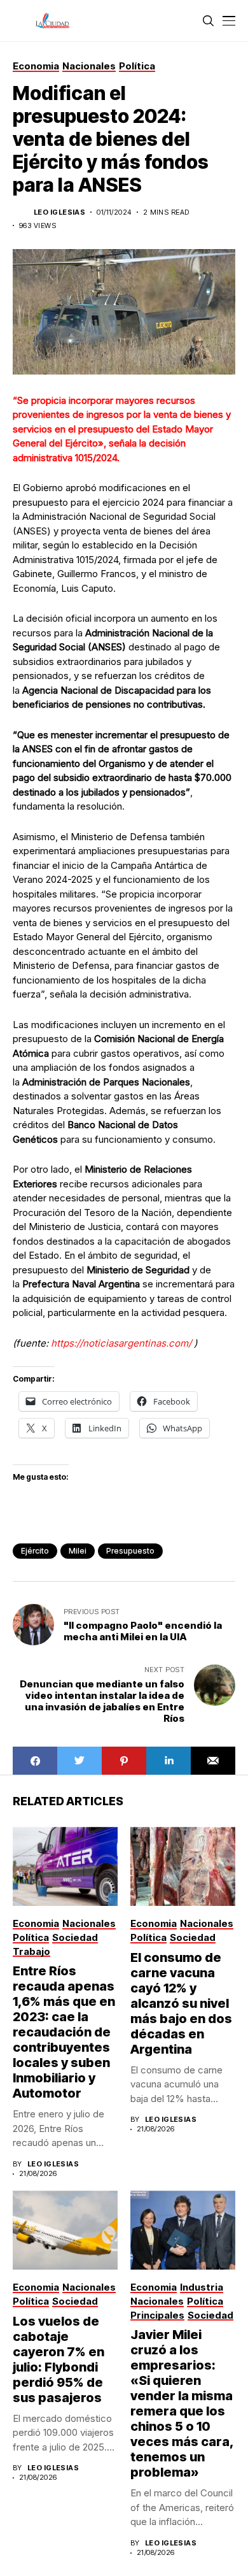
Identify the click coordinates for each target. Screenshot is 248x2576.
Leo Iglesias (59, 212)
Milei (78, 1551)
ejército (35, 1551)
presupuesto (130, 1551)
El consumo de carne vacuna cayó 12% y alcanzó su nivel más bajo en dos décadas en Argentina (181, 2003)
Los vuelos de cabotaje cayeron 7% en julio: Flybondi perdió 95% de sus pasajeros (59, 2359)
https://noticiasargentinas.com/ (121, 1343)
